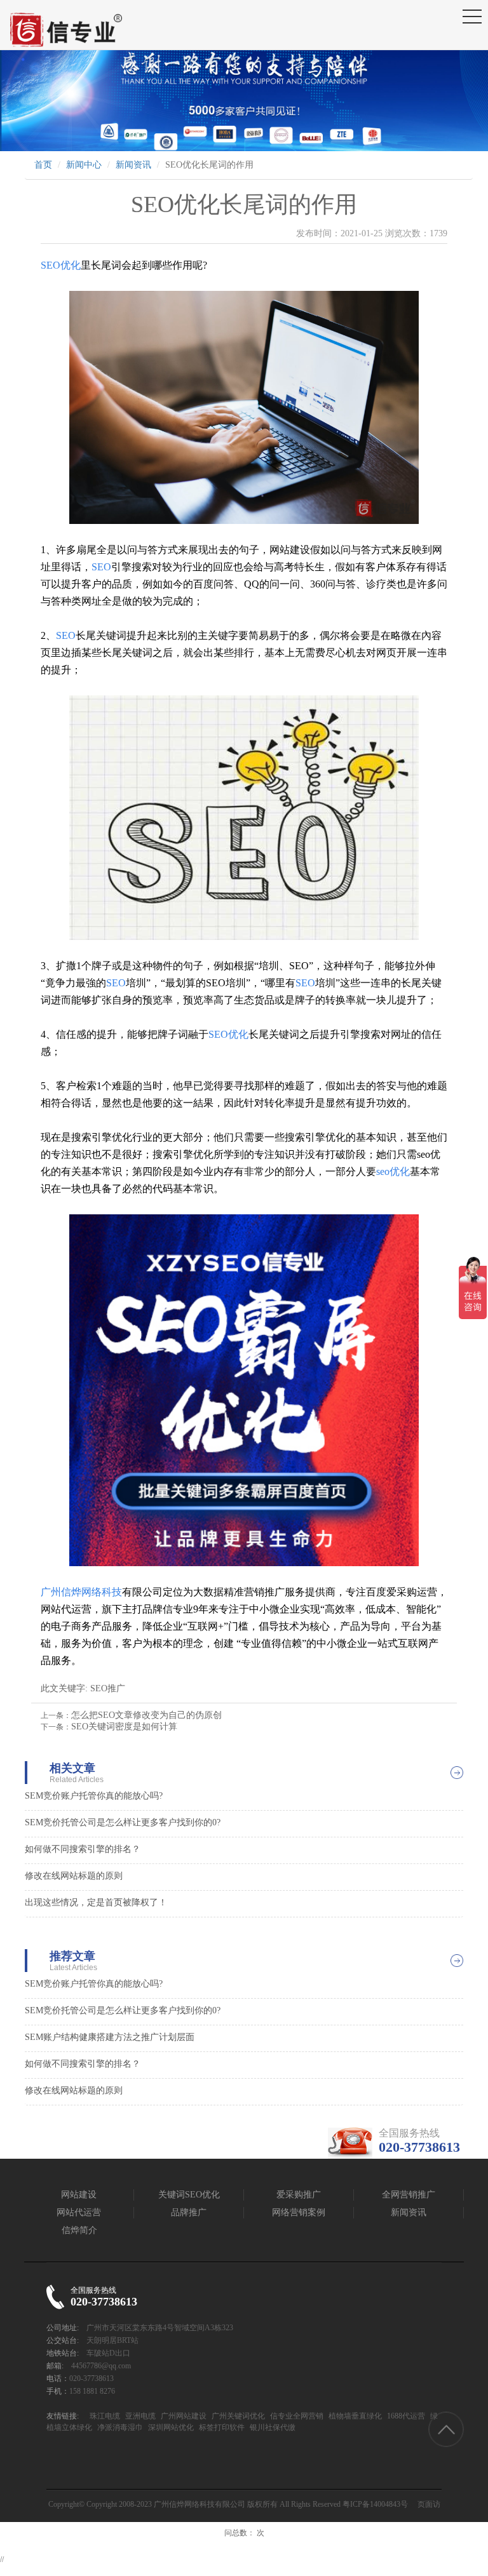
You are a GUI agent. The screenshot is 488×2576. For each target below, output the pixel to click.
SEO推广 (108, 1688)
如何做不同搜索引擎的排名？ (83, 1849)
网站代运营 (79, 2212)
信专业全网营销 (296, 2416)
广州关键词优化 (237, 2416)
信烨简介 (79, 2230)
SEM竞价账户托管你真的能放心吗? (94, 1796)
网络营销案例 (299, 2212)
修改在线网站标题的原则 (74, 1876)
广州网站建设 (183, 2416)
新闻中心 (84, 165)
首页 (43, 165)
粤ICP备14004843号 (375, 2504)
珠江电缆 (105, 2416)
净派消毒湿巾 (119, 2427)
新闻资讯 (133, 165)
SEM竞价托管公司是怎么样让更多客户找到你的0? (123, 1822)
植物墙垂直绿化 (354, 2416)
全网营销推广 (409, 2195)
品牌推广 (189, 2212)
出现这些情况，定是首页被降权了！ (96, 1902)
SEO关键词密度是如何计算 (124, 1727)
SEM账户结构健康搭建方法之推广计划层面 (110, 2037)
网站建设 (79, 2195)
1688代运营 (405, 2416)
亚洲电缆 (139, 2416)
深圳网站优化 (170, 2427)
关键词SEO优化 (189, 2195)
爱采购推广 (299, 2195)
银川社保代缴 (272, 2427)
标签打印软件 (221, 2427)
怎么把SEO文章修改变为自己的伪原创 (146, 1715)
